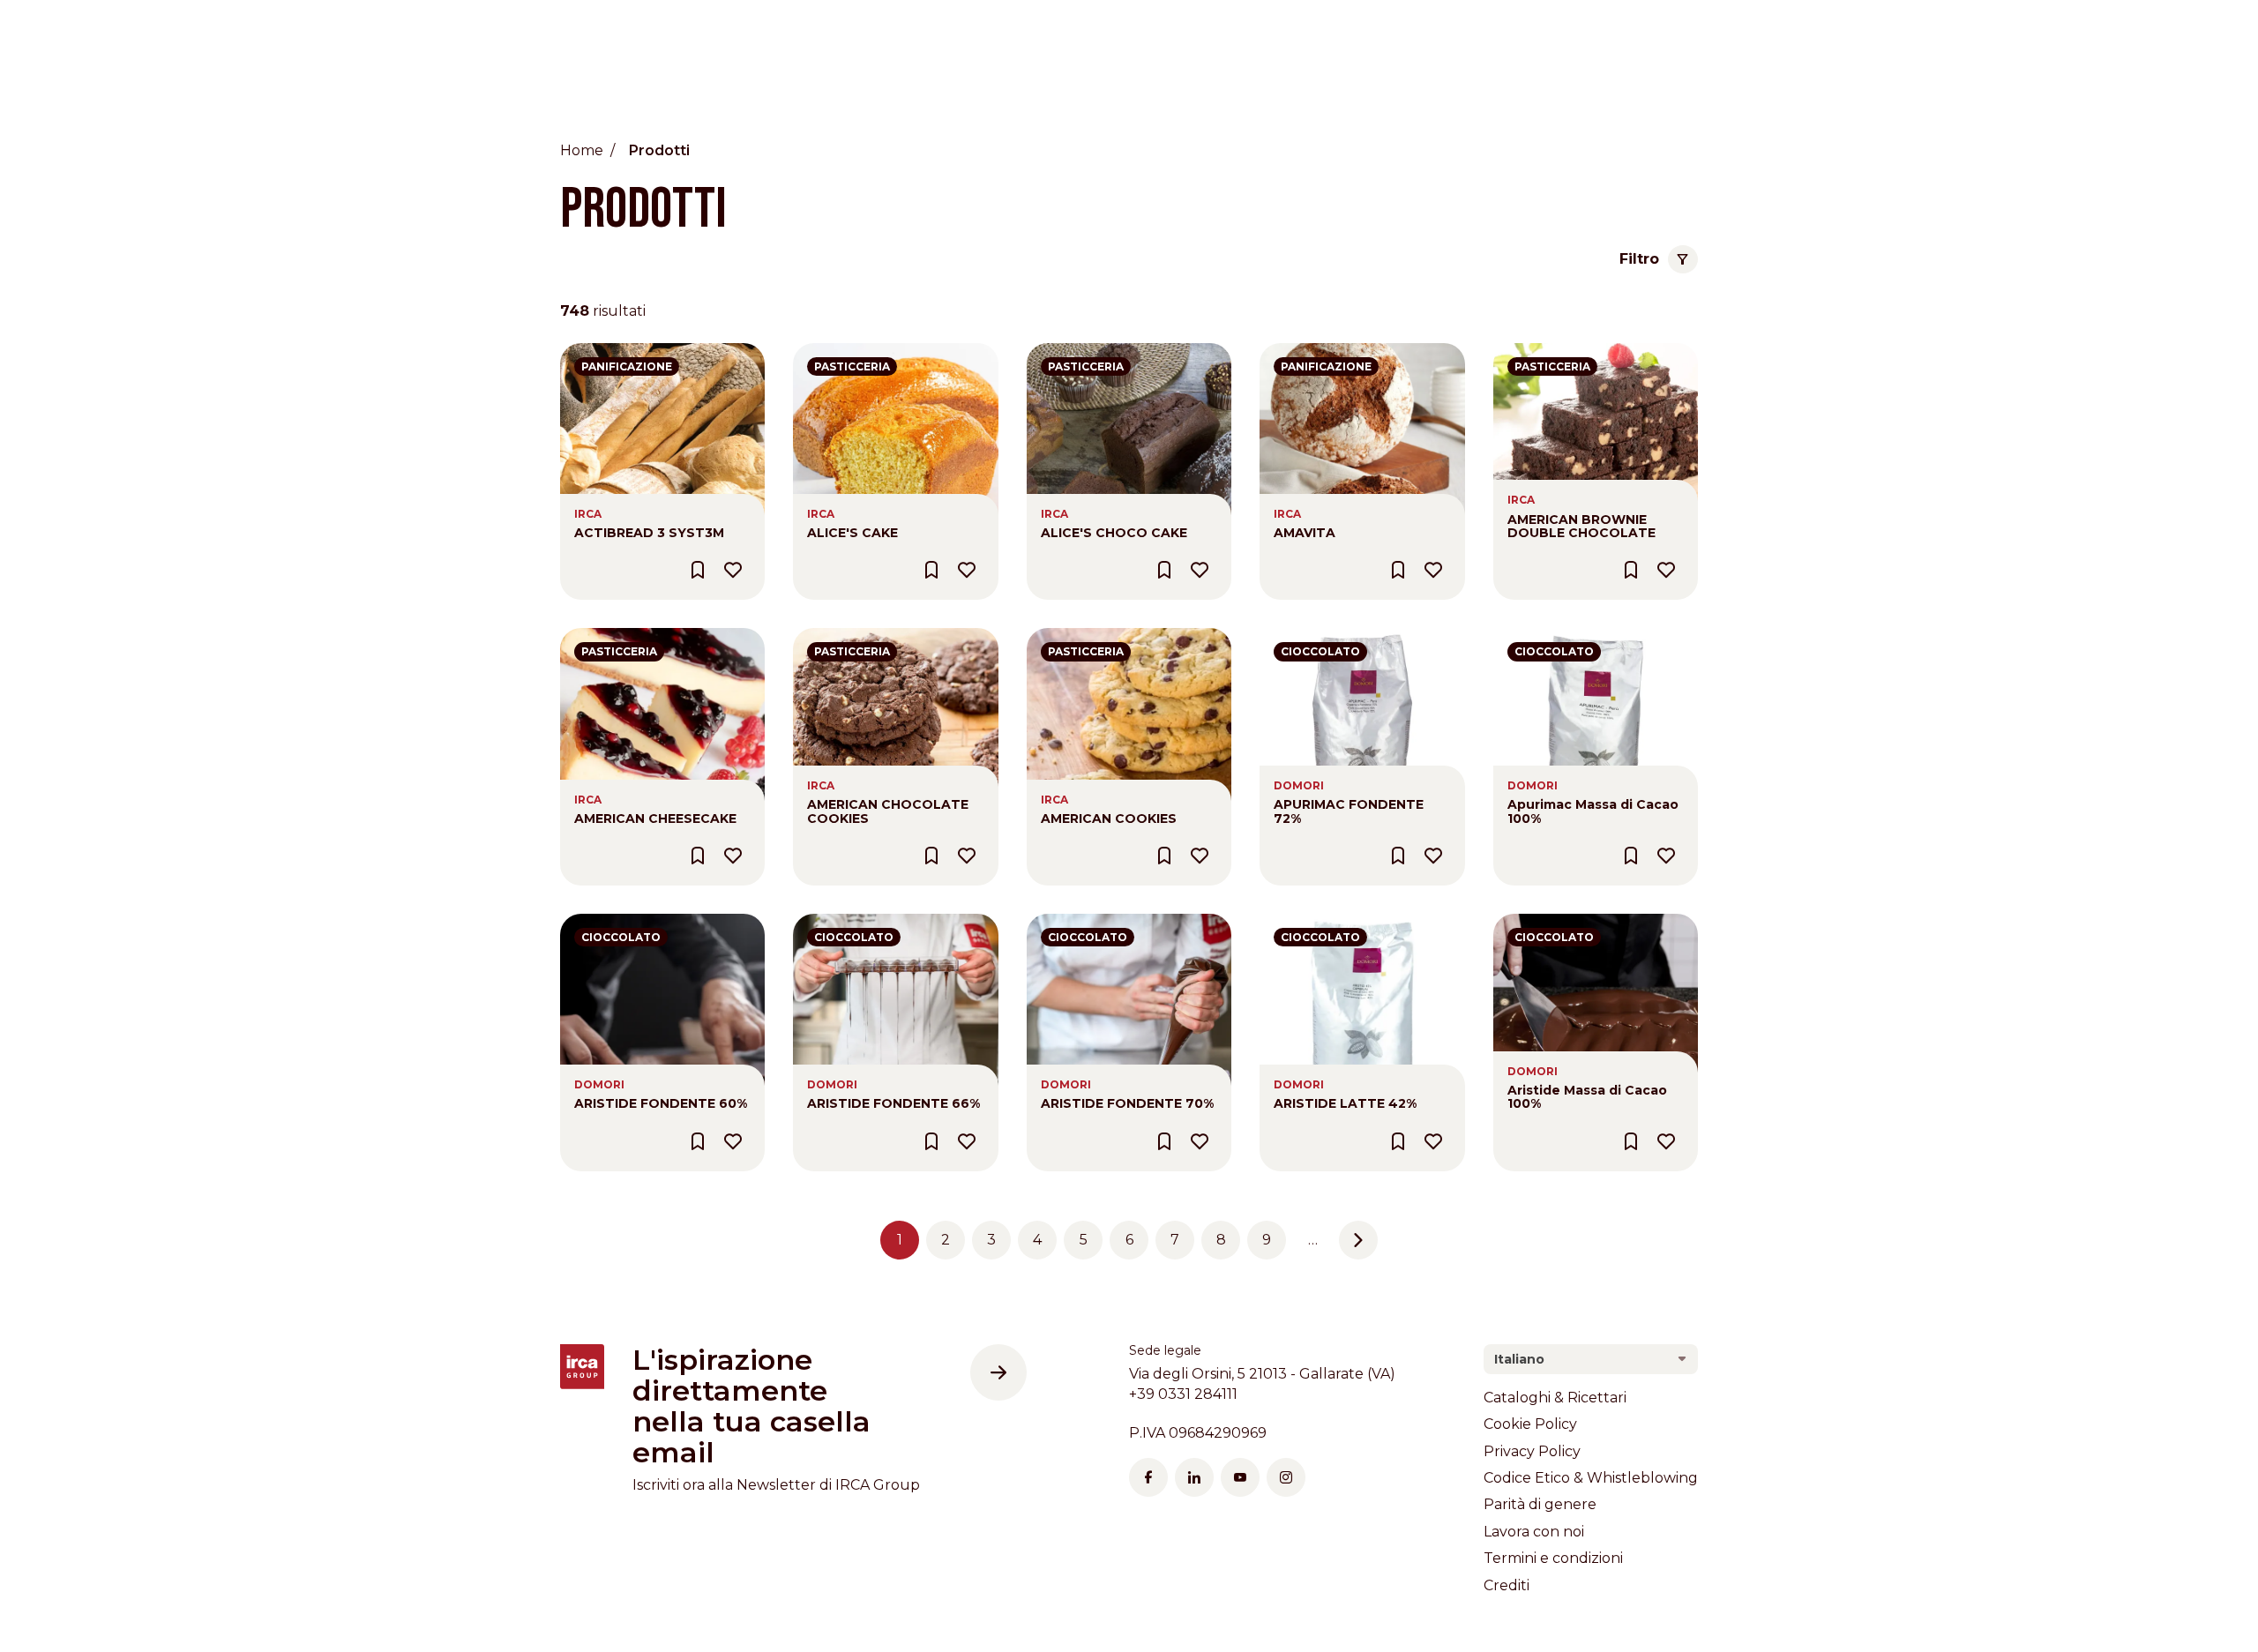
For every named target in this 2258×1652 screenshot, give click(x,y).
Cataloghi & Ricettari (1555, 1398)
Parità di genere (1540, 1504)
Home (582, 150)
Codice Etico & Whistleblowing (1591, 1478)
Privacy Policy (1532, 1451)
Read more (599, 352)
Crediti (1507, 1585)
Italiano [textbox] (1519, 1359)
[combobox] (1591, 1359)
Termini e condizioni (1553, 1558)
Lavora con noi (1534, 1532)
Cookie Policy (1530, 1424)
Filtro (1639, 259)
